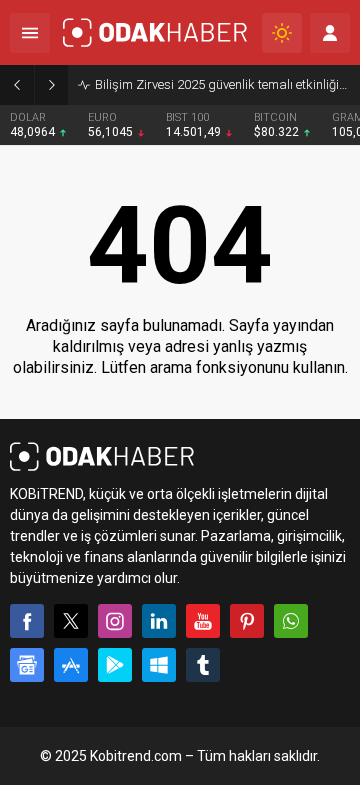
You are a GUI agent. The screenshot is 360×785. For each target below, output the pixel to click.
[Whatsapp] (291, 621)
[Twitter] (71, 621)
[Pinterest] (247, 621)
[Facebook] (27, 621)
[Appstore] (71, 665)
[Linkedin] (159, 621)
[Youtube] (203, 621)
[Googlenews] (27, 665)
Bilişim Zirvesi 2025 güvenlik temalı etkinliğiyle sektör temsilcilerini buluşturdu (222, 84)
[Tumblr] (203, 665)
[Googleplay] (115, 665)
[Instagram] (115, 621)
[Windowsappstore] (159, 665)
